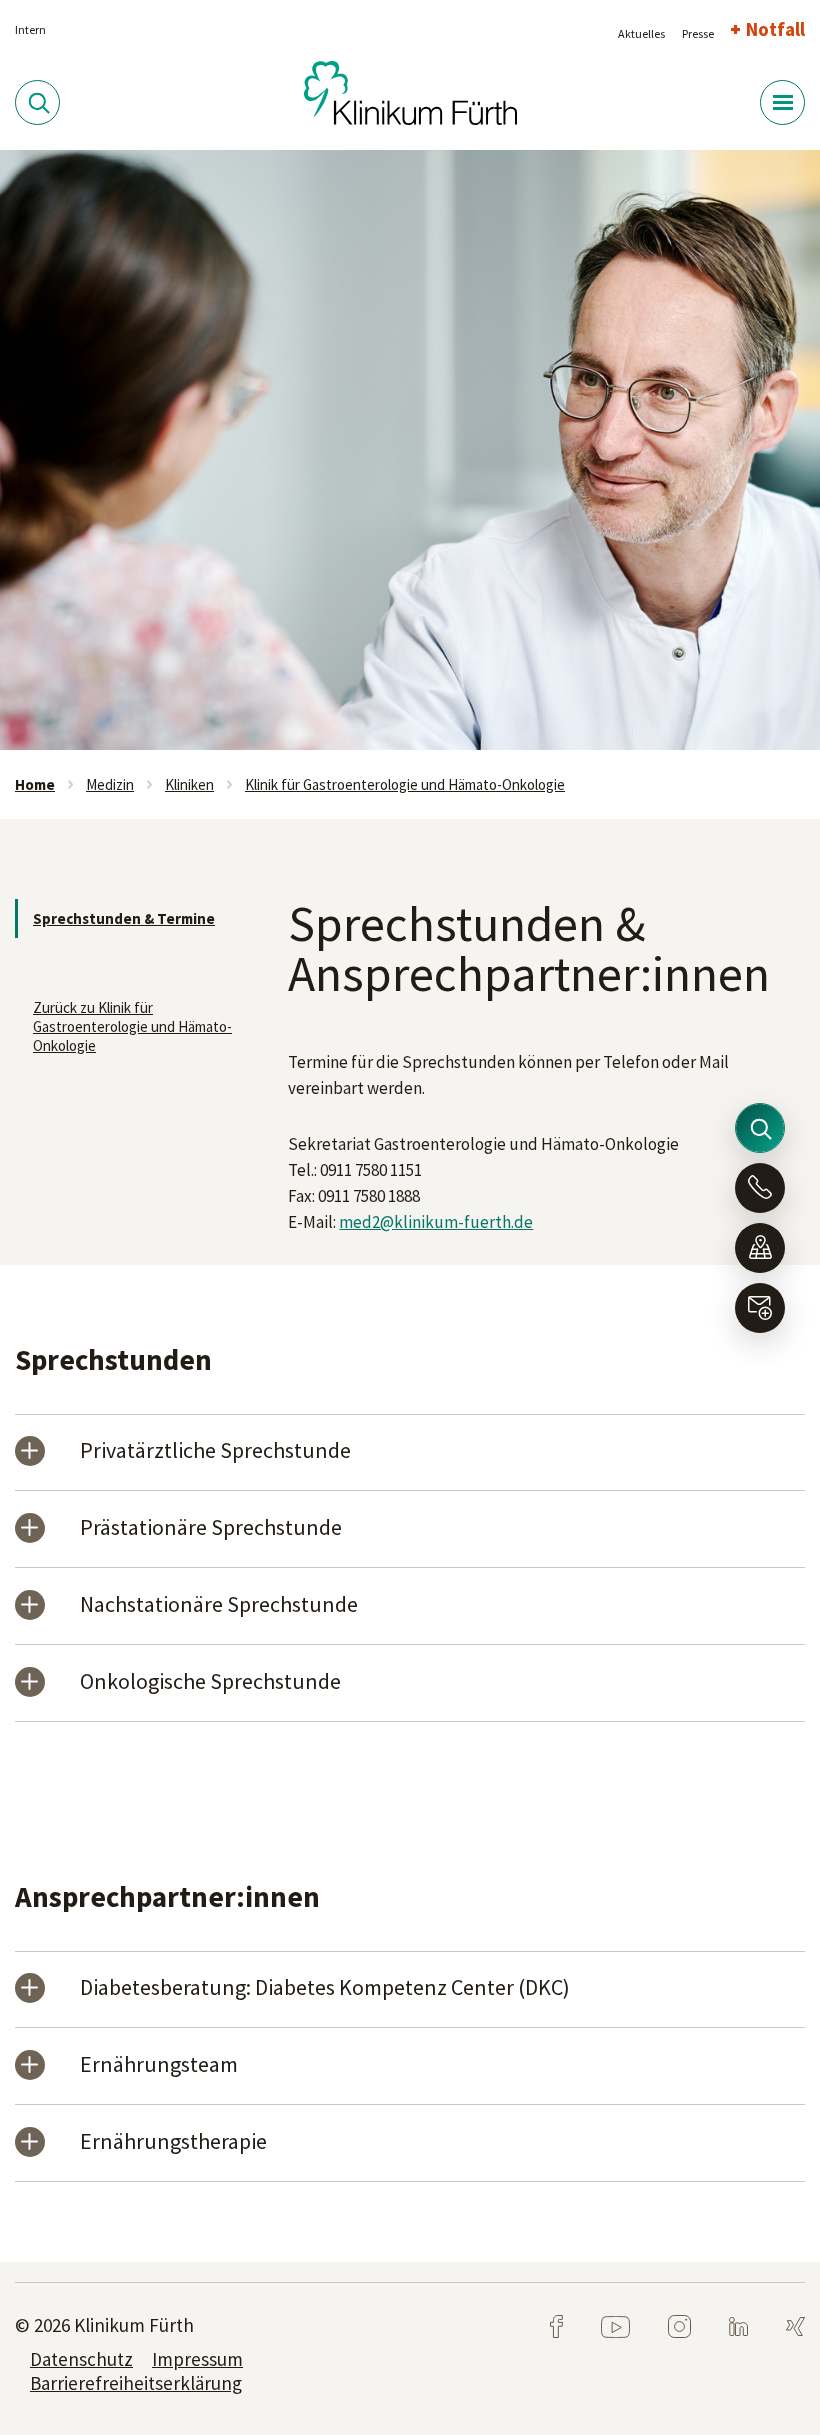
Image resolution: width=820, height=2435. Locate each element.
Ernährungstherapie (173, 2142)
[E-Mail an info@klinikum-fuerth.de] (760, 1308)
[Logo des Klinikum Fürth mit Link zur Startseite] (410, 91)
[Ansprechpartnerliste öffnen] (760, 1188)
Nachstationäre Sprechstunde (219, 1605)
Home (35, 784)
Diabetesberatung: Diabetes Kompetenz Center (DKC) (325, 1988)
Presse (698, 33)
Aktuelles (641, 33)
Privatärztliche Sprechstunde (215, 1451)
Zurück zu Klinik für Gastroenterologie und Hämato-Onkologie (132, 1026)
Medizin (110, 784)
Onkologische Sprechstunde (210, 1682)
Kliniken (189, 784)
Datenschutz (81, 2359)
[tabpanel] (410, 450)
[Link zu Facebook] (558, 2325)
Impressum (197, 2359)
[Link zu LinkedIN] (722, 2325)
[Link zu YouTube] (599, 2325)
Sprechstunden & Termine (124, 918)
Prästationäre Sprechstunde (211, 1528)
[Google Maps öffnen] (760, 1248)
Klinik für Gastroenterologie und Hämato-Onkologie (405, 784)
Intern (30, 29)
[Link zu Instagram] (663, 2325)
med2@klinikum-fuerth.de (436, 1222)
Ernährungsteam (159, 2065)
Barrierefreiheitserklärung (136, 2383)
